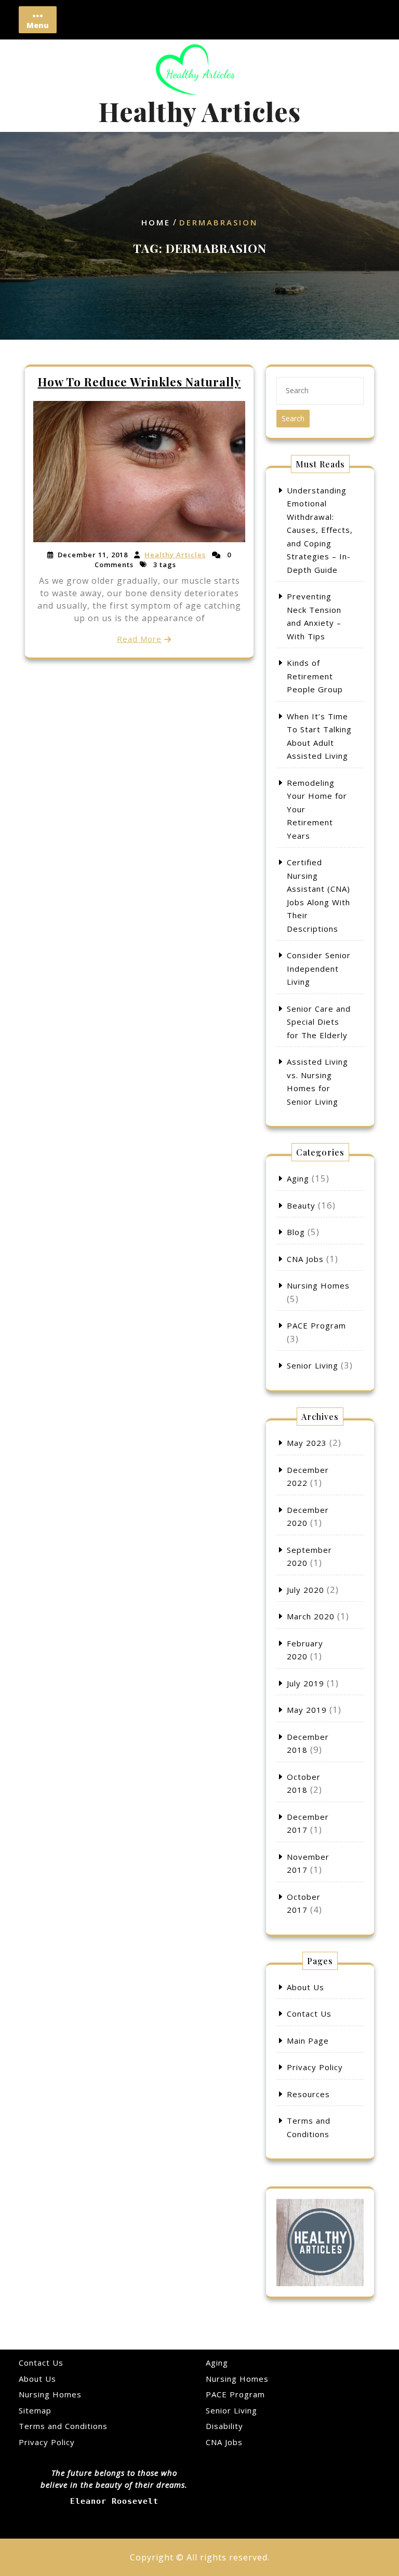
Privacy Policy (315, 2067)
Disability (224, 2426)
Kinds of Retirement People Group (315, 676)
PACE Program (316, 1325)
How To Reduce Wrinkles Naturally (139, 382)
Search (293, 418)
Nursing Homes (318, 1285)
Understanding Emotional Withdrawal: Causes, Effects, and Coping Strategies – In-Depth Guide (320, 530)
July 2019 (305, 1683)
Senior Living (312, 1365)
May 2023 (307, 1443)
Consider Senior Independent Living (319, 968)
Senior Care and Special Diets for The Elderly (319, 1022)
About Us (305, 1987)
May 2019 (307, 1710)
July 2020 (305, 1590)
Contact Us (309, 2014)
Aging (298, 1178)
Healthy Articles (199, 111)
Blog (296, 1232)
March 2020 (311, 1616)
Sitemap (35, 2410)
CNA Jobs (305, 1259)
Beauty (301, 1205)
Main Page (308, 2041)
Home (156, 223)
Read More (139, 639)
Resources (308, 2094)
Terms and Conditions (63, 2426)
